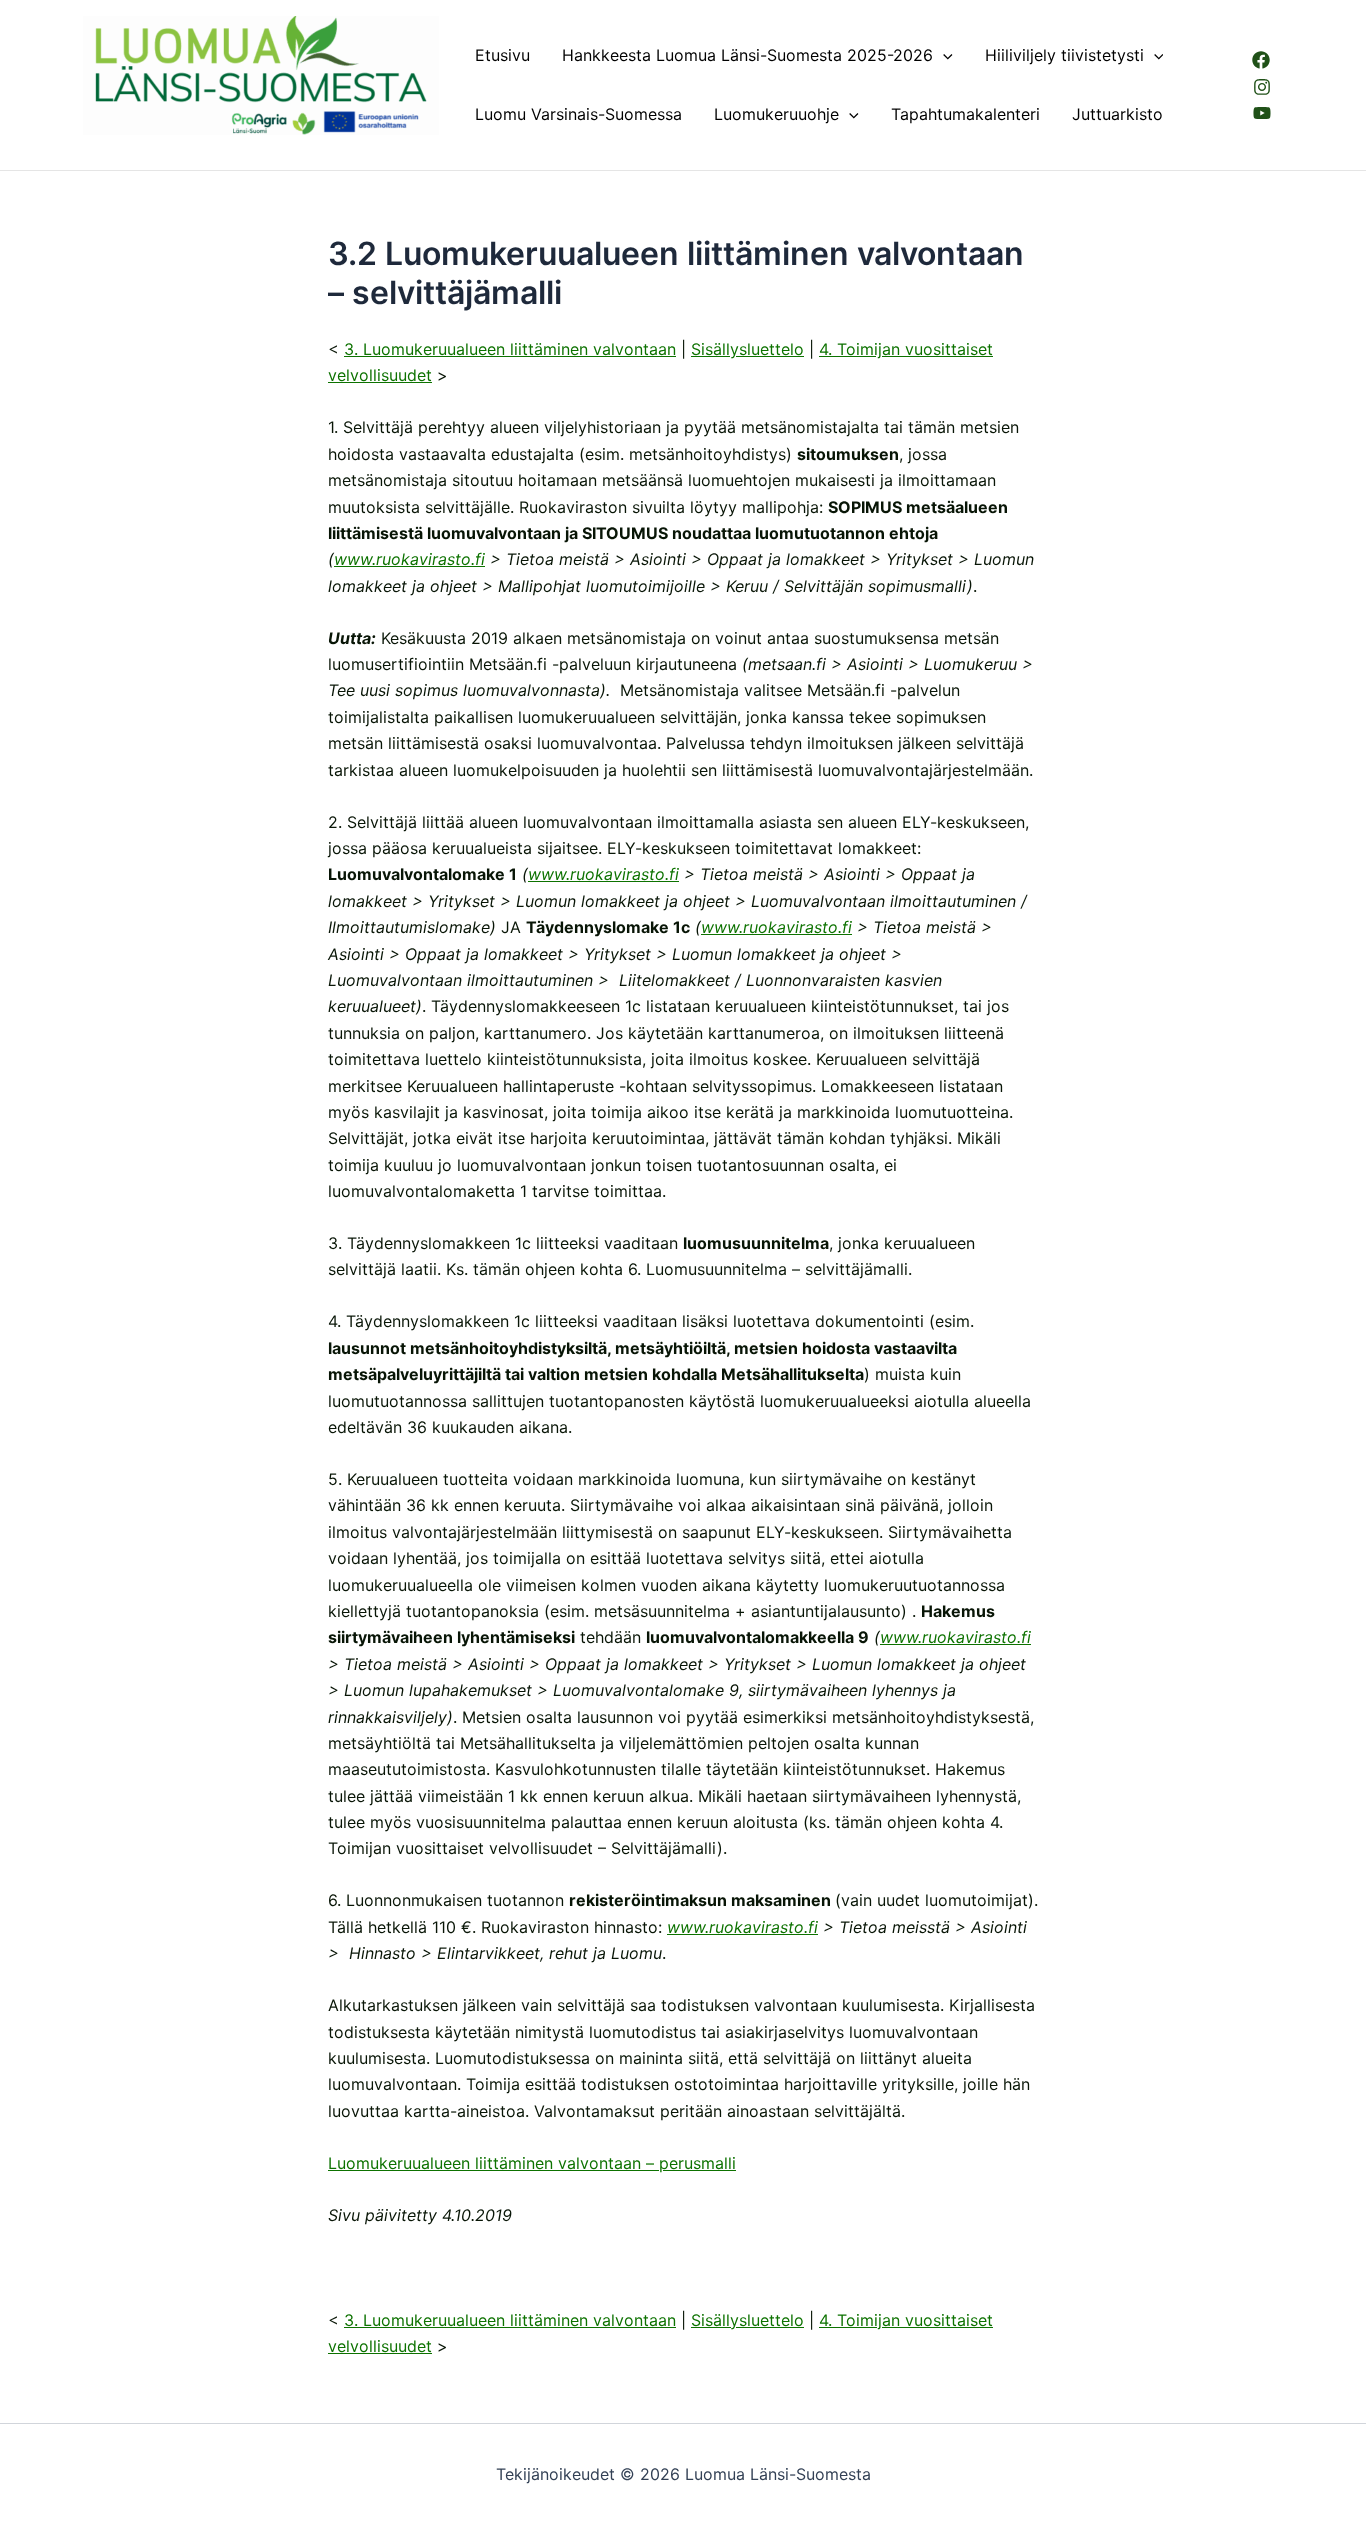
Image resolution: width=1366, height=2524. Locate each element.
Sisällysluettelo (747, 349)
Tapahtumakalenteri (965, 114)
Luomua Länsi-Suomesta (178, 144)
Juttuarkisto (1117, 114)
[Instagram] (1262, 87)
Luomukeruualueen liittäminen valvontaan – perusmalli (532, 2163)
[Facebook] (1261, 60)
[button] (943, 55)
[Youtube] (1262, 113)
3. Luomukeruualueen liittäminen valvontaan (510, 349)
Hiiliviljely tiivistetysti (1064, 55)
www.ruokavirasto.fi (409, 559)
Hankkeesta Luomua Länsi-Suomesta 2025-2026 (747, 55)
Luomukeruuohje (776, 114)
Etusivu (502, 55)
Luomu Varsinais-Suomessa (578, 114)
